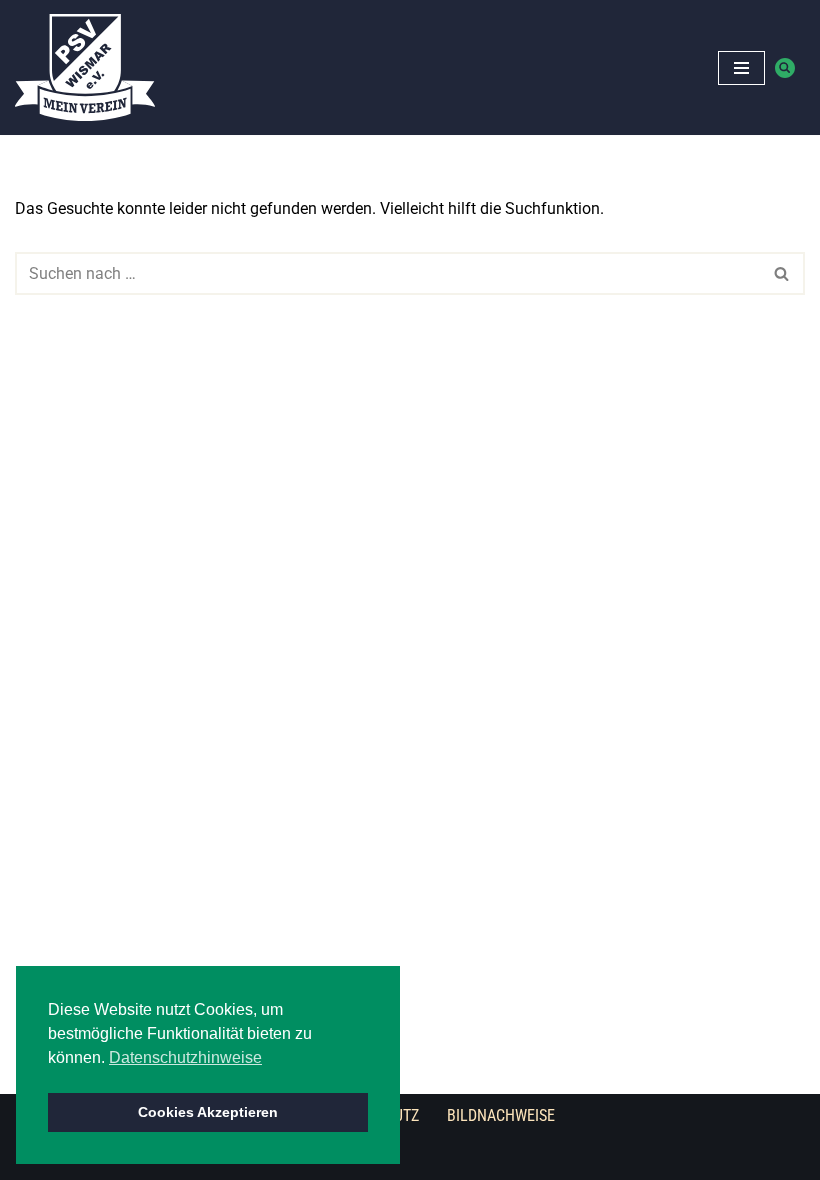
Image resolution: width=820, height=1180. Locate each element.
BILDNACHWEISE (501, 1115)
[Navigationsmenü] (741, 68)
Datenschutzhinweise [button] (185, 1057)
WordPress (411, 1158)
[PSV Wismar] (85, 67)
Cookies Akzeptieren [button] (208, 1112)
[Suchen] (785, 68)
